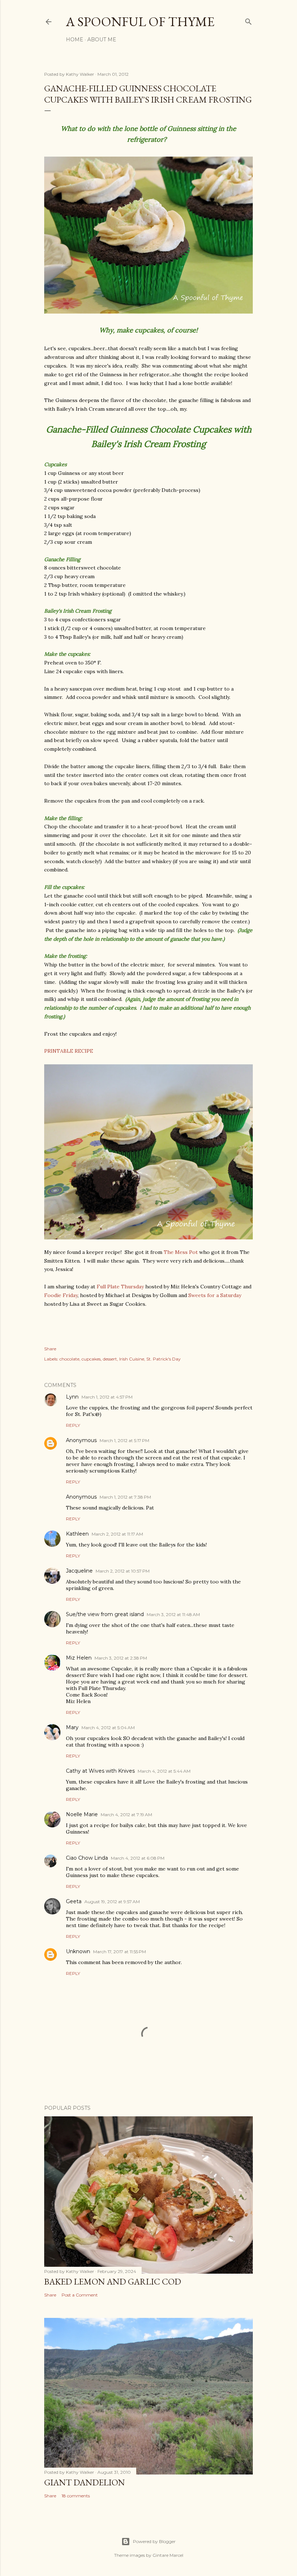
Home (75, 40)
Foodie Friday (61, 1295)
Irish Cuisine (132, 1359)
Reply (73, 1425)
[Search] (248, 20)
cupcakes (91, 1359)
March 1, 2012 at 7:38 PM (125, 1497)
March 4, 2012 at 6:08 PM (138, 1858)
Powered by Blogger (154, 2541)
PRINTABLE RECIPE (69, 1051)
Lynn (72, 1397)
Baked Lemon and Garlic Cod (113, 2281)
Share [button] (50, 1349)
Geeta (74, 1901)
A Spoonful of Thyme (140, 22)
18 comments (76, 2496)
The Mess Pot (181, 1252)
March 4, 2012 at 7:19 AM (126, 1815)
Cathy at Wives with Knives (100, 1771)
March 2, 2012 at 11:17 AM (117, 1534)
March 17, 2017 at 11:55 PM (120, 1952)
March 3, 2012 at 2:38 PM (121, 1658)
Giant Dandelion (85, 2482)
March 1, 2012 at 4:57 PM (107, 1397)
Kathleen (77, 1534)
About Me (102, 40)
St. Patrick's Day (164, 1359)
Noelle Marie (82, 1814)
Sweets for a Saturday (215, 1295)
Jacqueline (79, 1571)
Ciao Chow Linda (87, 1858)
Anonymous (81, 1440)
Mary (72, 1727)
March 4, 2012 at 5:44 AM (164, 1771)
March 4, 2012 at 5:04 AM (108, 1728)
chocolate (69, 1359)
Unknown (78, 1951)
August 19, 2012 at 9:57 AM (112, 1902)
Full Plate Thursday (120, 1287)
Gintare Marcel (168, 2555)
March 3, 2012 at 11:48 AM (173, 1614)
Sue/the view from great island (105, 1614)
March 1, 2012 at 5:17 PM (124, 1440)
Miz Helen (79, 1658)
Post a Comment (80, 2295)
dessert (110, 1359)
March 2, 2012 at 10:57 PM (123, 1571)
